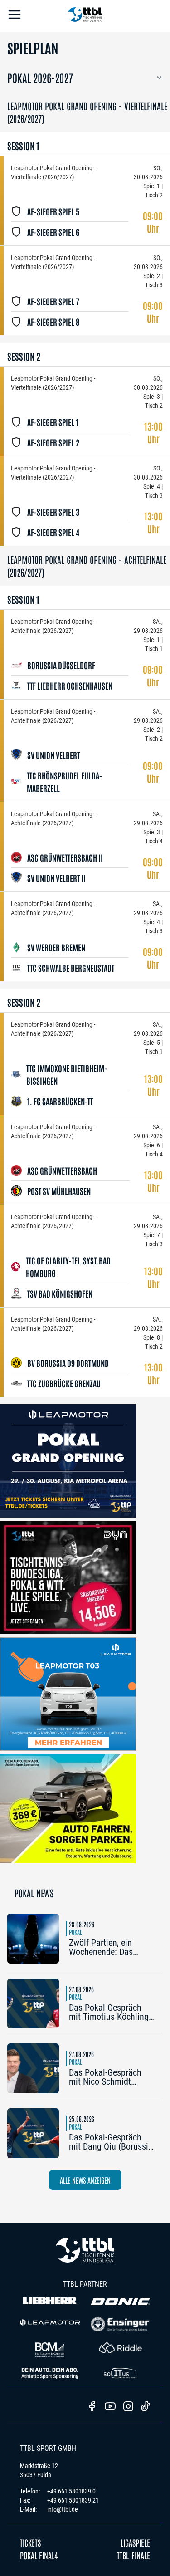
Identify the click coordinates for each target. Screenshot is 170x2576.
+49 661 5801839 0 (71, 2491)
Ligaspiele (135, 2542)
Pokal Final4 (39, 2555)
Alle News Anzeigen (85, 2180)
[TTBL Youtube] (110, 2407)
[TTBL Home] (85, 16)
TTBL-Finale (134, 2555)
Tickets (30, 2542)
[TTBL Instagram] (128, 2407)
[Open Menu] (15, 16)
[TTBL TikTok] (146, 2408)
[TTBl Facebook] (92, 2407)
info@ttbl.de (63, 2509)
